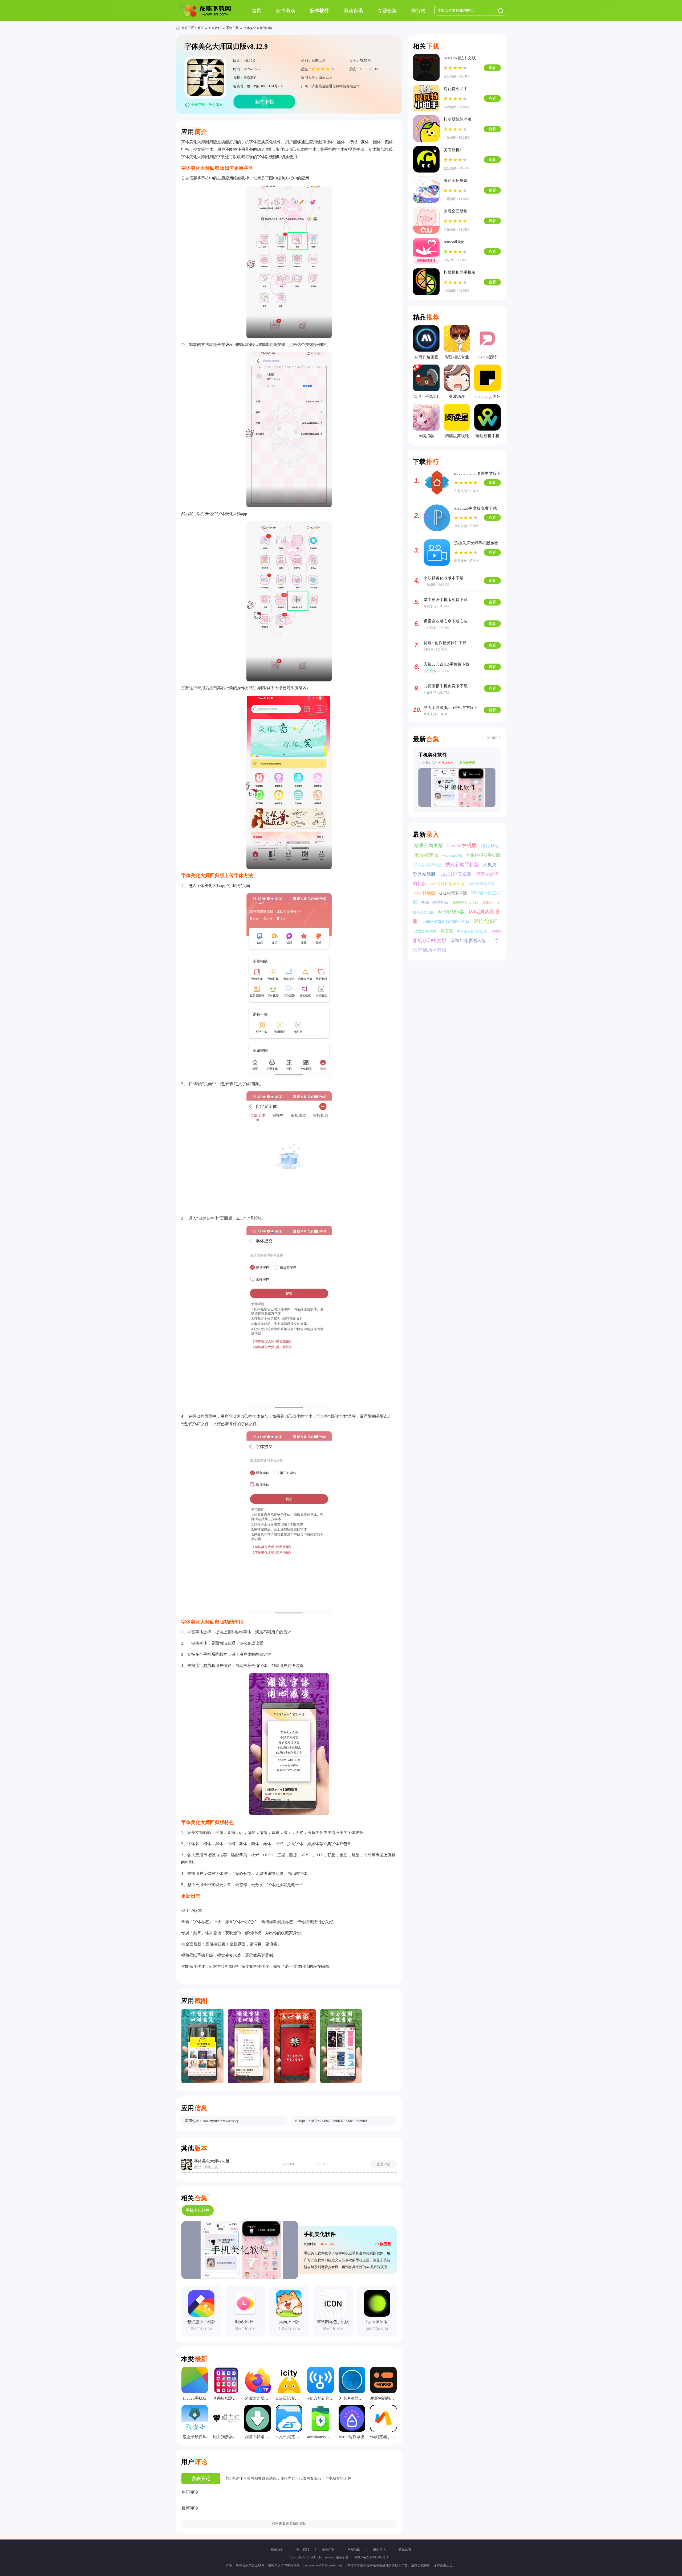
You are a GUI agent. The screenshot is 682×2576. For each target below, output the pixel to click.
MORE (492, 738)
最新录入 (379, 2549)
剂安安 (447, 931)
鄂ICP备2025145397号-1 (372, 2557)
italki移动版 (425, 893)
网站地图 (354, 2549)
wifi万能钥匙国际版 (448, 884)
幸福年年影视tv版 (469, 941)
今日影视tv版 (452, 912)
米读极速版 (427, 855)
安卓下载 (264, 102)
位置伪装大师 (426, 931)
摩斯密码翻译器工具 (473, 931)
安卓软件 (215, 28)
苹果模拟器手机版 (483, 855)
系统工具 (232, 28)
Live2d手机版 (463, 845)
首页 (200, 28)
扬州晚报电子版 (481, 884)
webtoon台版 (453, 855)
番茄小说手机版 (435, 902)
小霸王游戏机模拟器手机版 (446, 922)
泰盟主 (488, 903)
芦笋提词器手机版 (429, 865)
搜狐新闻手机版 (463, 865)
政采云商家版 (429, 845)
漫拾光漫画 (486, 921)
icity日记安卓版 (456, 874)
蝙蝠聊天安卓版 (466, 903)
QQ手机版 (490, 846)
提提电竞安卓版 (454, 893)
